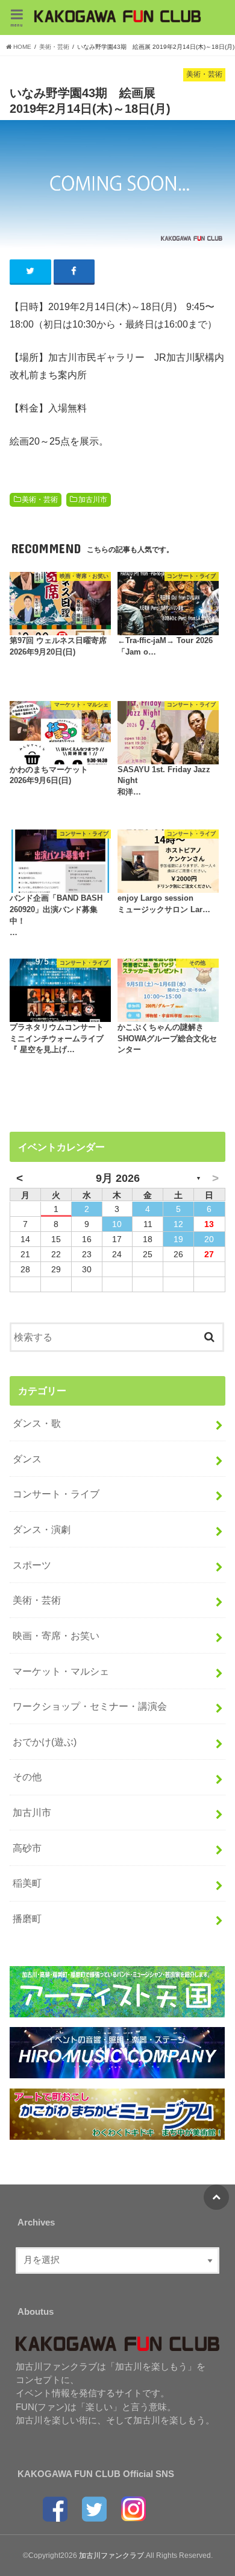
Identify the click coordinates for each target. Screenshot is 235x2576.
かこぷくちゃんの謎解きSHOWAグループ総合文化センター (167, 1039)
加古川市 (93, 500)
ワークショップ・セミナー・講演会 (90, 1706)
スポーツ (32, 1565)
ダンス (27, 1459)
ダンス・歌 (37, 1423)
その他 (27, 1777)
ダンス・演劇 (42, 1529)
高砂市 (27, 1848)
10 (117, 1224)
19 (178, 1239)
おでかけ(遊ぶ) (45, 1742)
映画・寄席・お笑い (56, 1635)
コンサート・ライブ (56, 1494)
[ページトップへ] (216, 2197)
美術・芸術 (40, 500)
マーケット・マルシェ (61, 1671)
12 (178, 1224)
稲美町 (27, 1883)
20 (209, 1239)
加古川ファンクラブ (111, 2555)
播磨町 (27, 1918)
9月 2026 (118, 1178)
